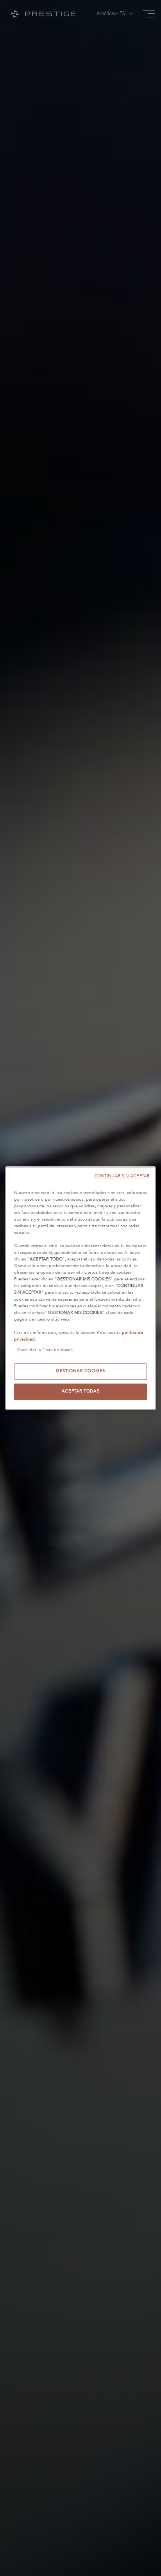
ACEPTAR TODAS (80, 1391)
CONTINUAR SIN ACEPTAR (122, 1176)
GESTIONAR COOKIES (80, 1371)
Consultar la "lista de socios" (46, 1350)
